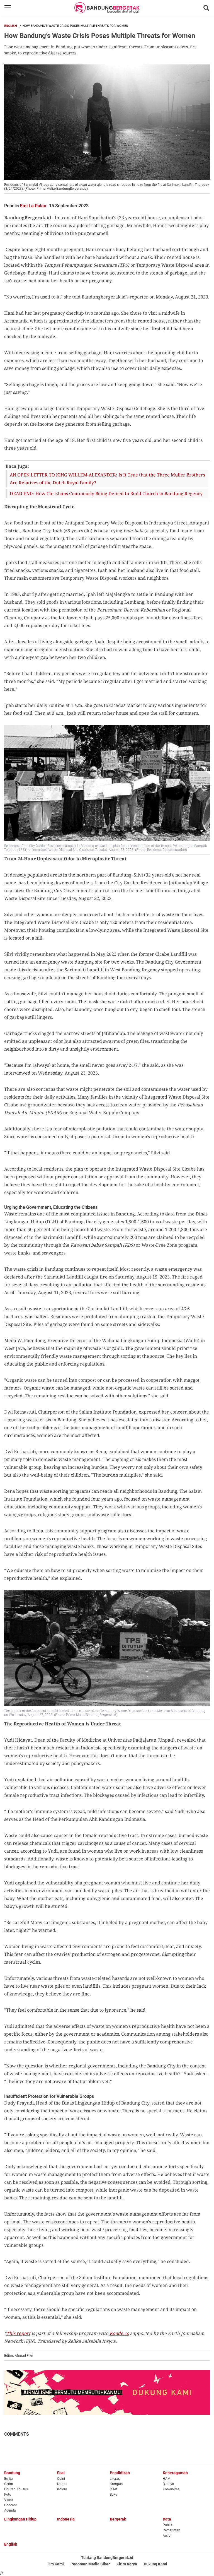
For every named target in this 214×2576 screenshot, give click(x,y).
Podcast (10, 2505)
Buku (114, 2495)
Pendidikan (120, 2473)
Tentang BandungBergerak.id (107, 2558)
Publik (167, 2525)
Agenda (10, 2510)
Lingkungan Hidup (20, 2519)
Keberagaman (175, 2473)
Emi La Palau (33, 206)
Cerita (9, 2484)
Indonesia (66, 2519)
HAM (166, 2479)
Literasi (115, 2479)
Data (167, 2519)
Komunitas (171, 2489)
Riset (113, 2489)
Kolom (62, 2489)
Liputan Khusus (16, 2489)
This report (18, 2333)
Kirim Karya (127, 2564)
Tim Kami (55, 2564)
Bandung (12, 2473)
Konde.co (119, 2333)
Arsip (167, 2536)
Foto (8, 2495)
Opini (61, 2479)
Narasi (62, 2484)
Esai (61, 2473)
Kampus (116, 2484)
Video (8, 2500)
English (11, 26)
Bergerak (118, 2519)
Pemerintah (172, 2530)
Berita (8, 2479)
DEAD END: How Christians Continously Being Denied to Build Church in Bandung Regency (106, 493)
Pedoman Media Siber (90, 2564)
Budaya (168, 2484)
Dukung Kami (155, 2564)
